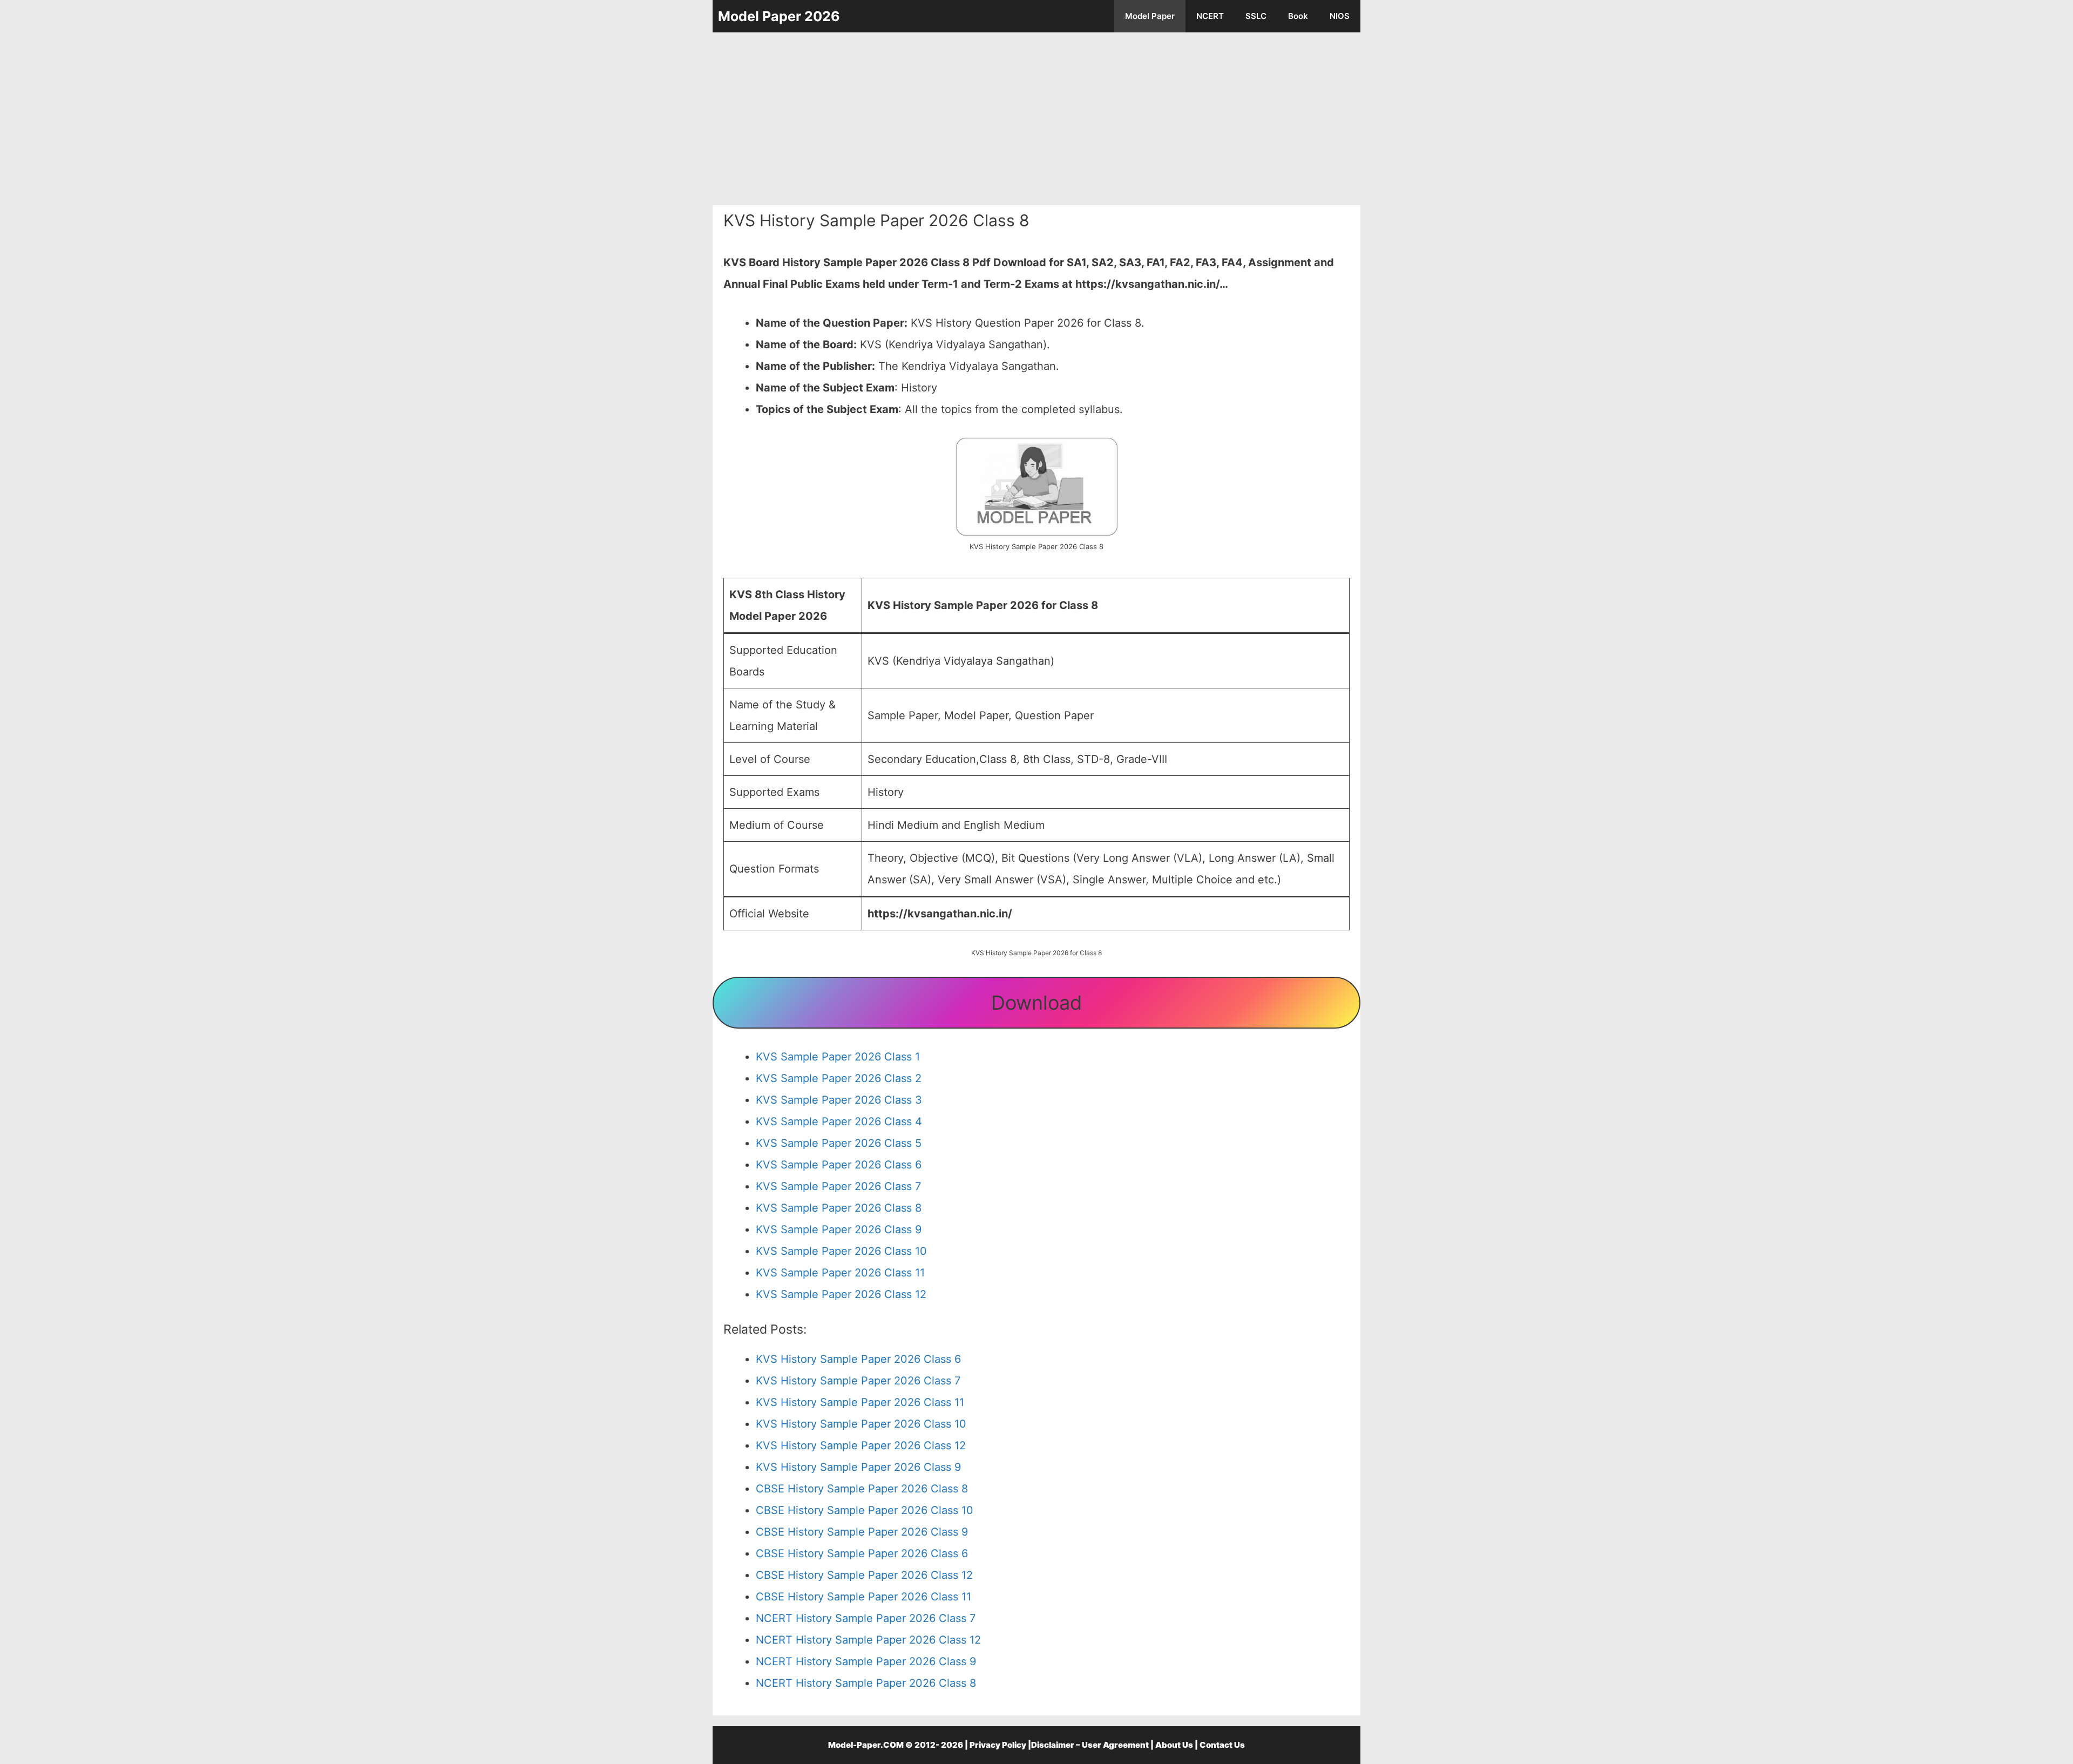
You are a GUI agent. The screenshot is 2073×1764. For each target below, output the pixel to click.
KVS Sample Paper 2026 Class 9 (839, 1229)
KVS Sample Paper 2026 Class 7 (838, 1186)
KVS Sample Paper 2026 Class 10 (841, 1251)
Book (1298, 16)
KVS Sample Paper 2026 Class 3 (839, 1100)
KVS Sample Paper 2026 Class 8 (839, 1208)
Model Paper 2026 (779, 16)
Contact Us (1222, 1745)
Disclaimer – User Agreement (1090, 1745)
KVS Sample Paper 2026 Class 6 (839, 1165)
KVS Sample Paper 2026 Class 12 (841, 1294)
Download (1036, 1003)
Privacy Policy (998, 1745)
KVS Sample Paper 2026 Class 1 (838, 1057)
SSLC (1256, 16)
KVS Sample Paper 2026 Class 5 (839, 1143)
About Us (1174, 1745)
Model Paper (1150, 16)
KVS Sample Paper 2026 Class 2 (839, 1078)
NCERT (1210, 16)
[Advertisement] (1036, 119)
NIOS (1340, 16)
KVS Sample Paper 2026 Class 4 (839, 1121)
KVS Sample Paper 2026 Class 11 (840, 1273)
